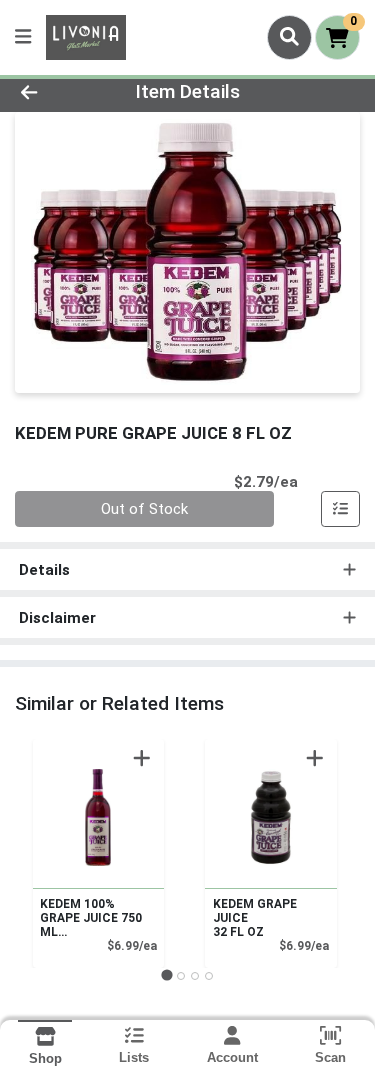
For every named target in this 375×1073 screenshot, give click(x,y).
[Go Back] (58, 92)
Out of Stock (144, 509)
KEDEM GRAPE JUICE (255, 918)
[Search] (289, 37)
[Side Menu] (23, 37)
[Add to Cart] (142, 758)
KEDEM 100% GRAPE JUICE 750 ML (91, 918)
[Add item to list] (341, 509)
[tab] (166, 975)
